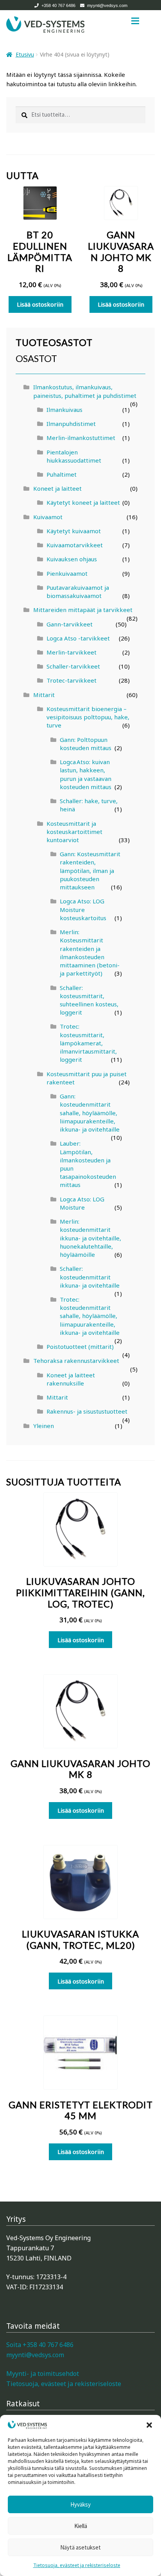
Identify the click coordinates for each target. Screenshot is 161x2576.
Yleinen (44, 1426)
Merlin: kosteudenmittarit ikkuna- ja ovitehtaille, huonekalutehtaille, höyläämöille (90, 1238)
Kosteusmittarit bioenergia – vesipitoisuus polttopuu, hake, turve (88, 717)
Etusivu (25, 54)
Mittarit (44, 695)
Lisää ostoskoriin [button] (40, 304)
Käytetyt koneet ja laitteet (83, 502)
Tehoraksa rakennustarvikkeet (76, 1361)
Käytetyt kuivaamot (74, 531)
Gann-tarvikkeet (70, 624)
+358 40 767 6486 (58, 5)
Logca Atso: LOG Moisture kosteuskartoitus (83, 909)
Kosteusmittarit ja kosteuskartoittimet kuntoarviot (74, 832)
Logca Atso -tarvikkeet (78, 638)
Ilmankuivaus (64, 410)
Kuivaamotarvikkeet (75, 545)
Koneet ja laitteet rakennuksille (71, 1379)
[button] (149, 2425)
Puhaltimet (62, 474)
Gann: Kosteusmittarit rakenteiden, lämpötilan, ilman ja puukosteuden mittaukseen (90, 870)
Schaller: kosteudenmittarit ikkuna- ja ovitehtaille (90, 1277)
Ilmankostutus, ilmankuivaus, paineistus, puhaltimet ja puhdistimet (85, 391)
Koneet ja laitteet (57, 488)
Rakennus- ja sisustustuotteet (87, 1411)
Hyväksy (80, 2504)
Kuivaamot (48, 517)
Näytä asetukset (80, 2547)
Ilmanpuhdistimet (71, 424)
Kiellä (81, 2526)
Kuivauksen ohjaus (72, 559)
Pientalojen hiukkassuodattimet (74, 456)
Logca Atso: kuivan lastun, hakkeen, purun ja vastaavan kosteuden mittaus (86, 774)
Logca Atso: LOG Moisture (82, 1203)
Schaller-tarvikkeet (73, 666)
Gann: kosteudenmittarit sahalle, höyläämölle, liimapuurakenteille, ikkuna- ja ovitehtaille (90, 1113)
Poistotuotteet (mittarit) (80, 1347)
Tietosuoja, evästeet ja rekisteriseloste (77, 2565)
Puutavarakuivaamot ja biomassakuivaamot (78, 592)
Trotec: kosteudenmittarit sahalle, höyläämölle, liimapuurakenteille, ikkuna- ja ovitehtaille (90, 1316)
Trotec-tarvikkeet (72, 680)
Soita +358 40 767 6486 (40, 2345)
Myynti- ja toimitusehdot (43, 2374)
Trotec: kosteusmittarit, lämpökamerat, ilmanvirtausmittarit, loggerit (88, 1043)
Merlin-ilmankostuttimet (81, 438)
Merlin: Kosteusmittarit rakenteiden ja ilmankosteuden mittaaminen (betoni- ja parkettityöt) (90, 953)
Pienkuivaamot (67, 573)
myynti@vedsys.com (107, 5)
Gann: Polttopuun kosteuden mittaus (86, 744)
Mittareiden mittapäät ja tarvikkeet (83, 610)
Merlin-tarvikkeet (72, 652)
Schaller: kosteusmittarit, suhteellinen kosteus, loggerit (89, 1000)
